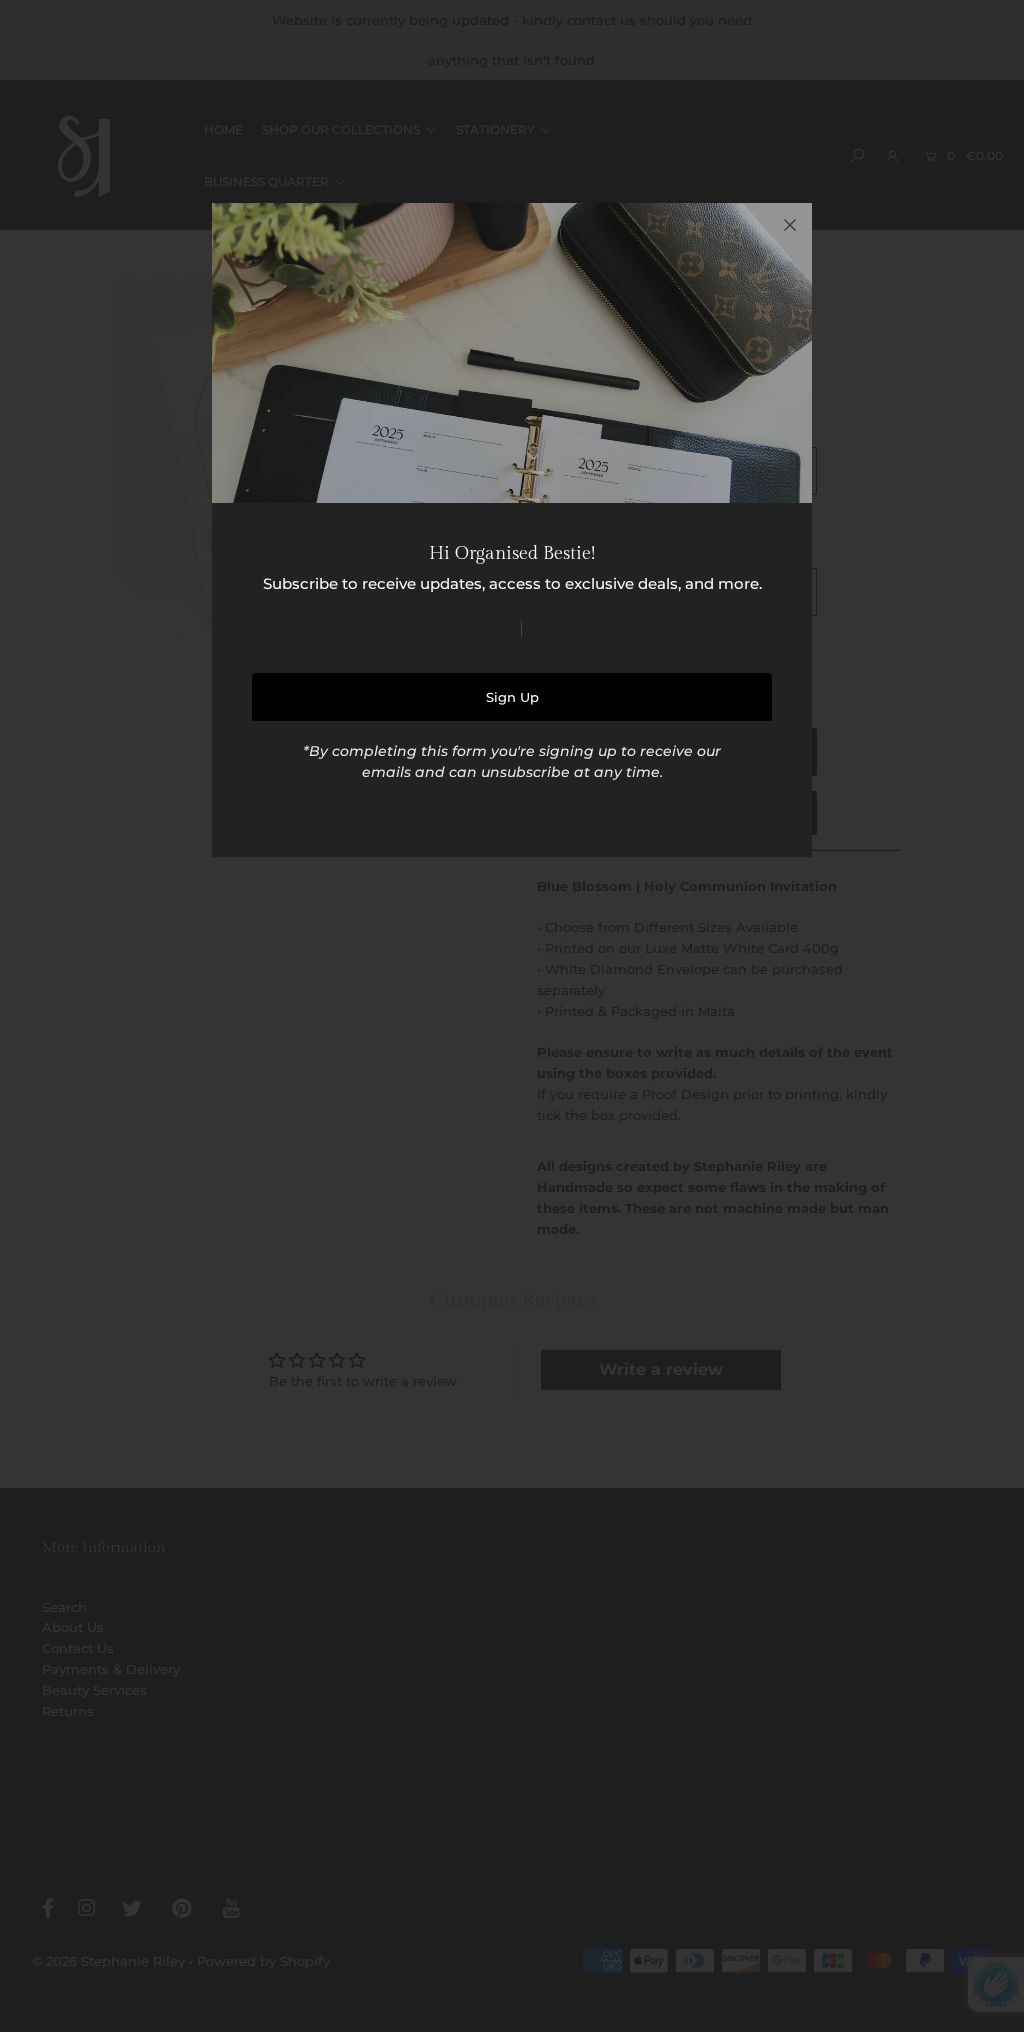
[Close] (790, 225)
